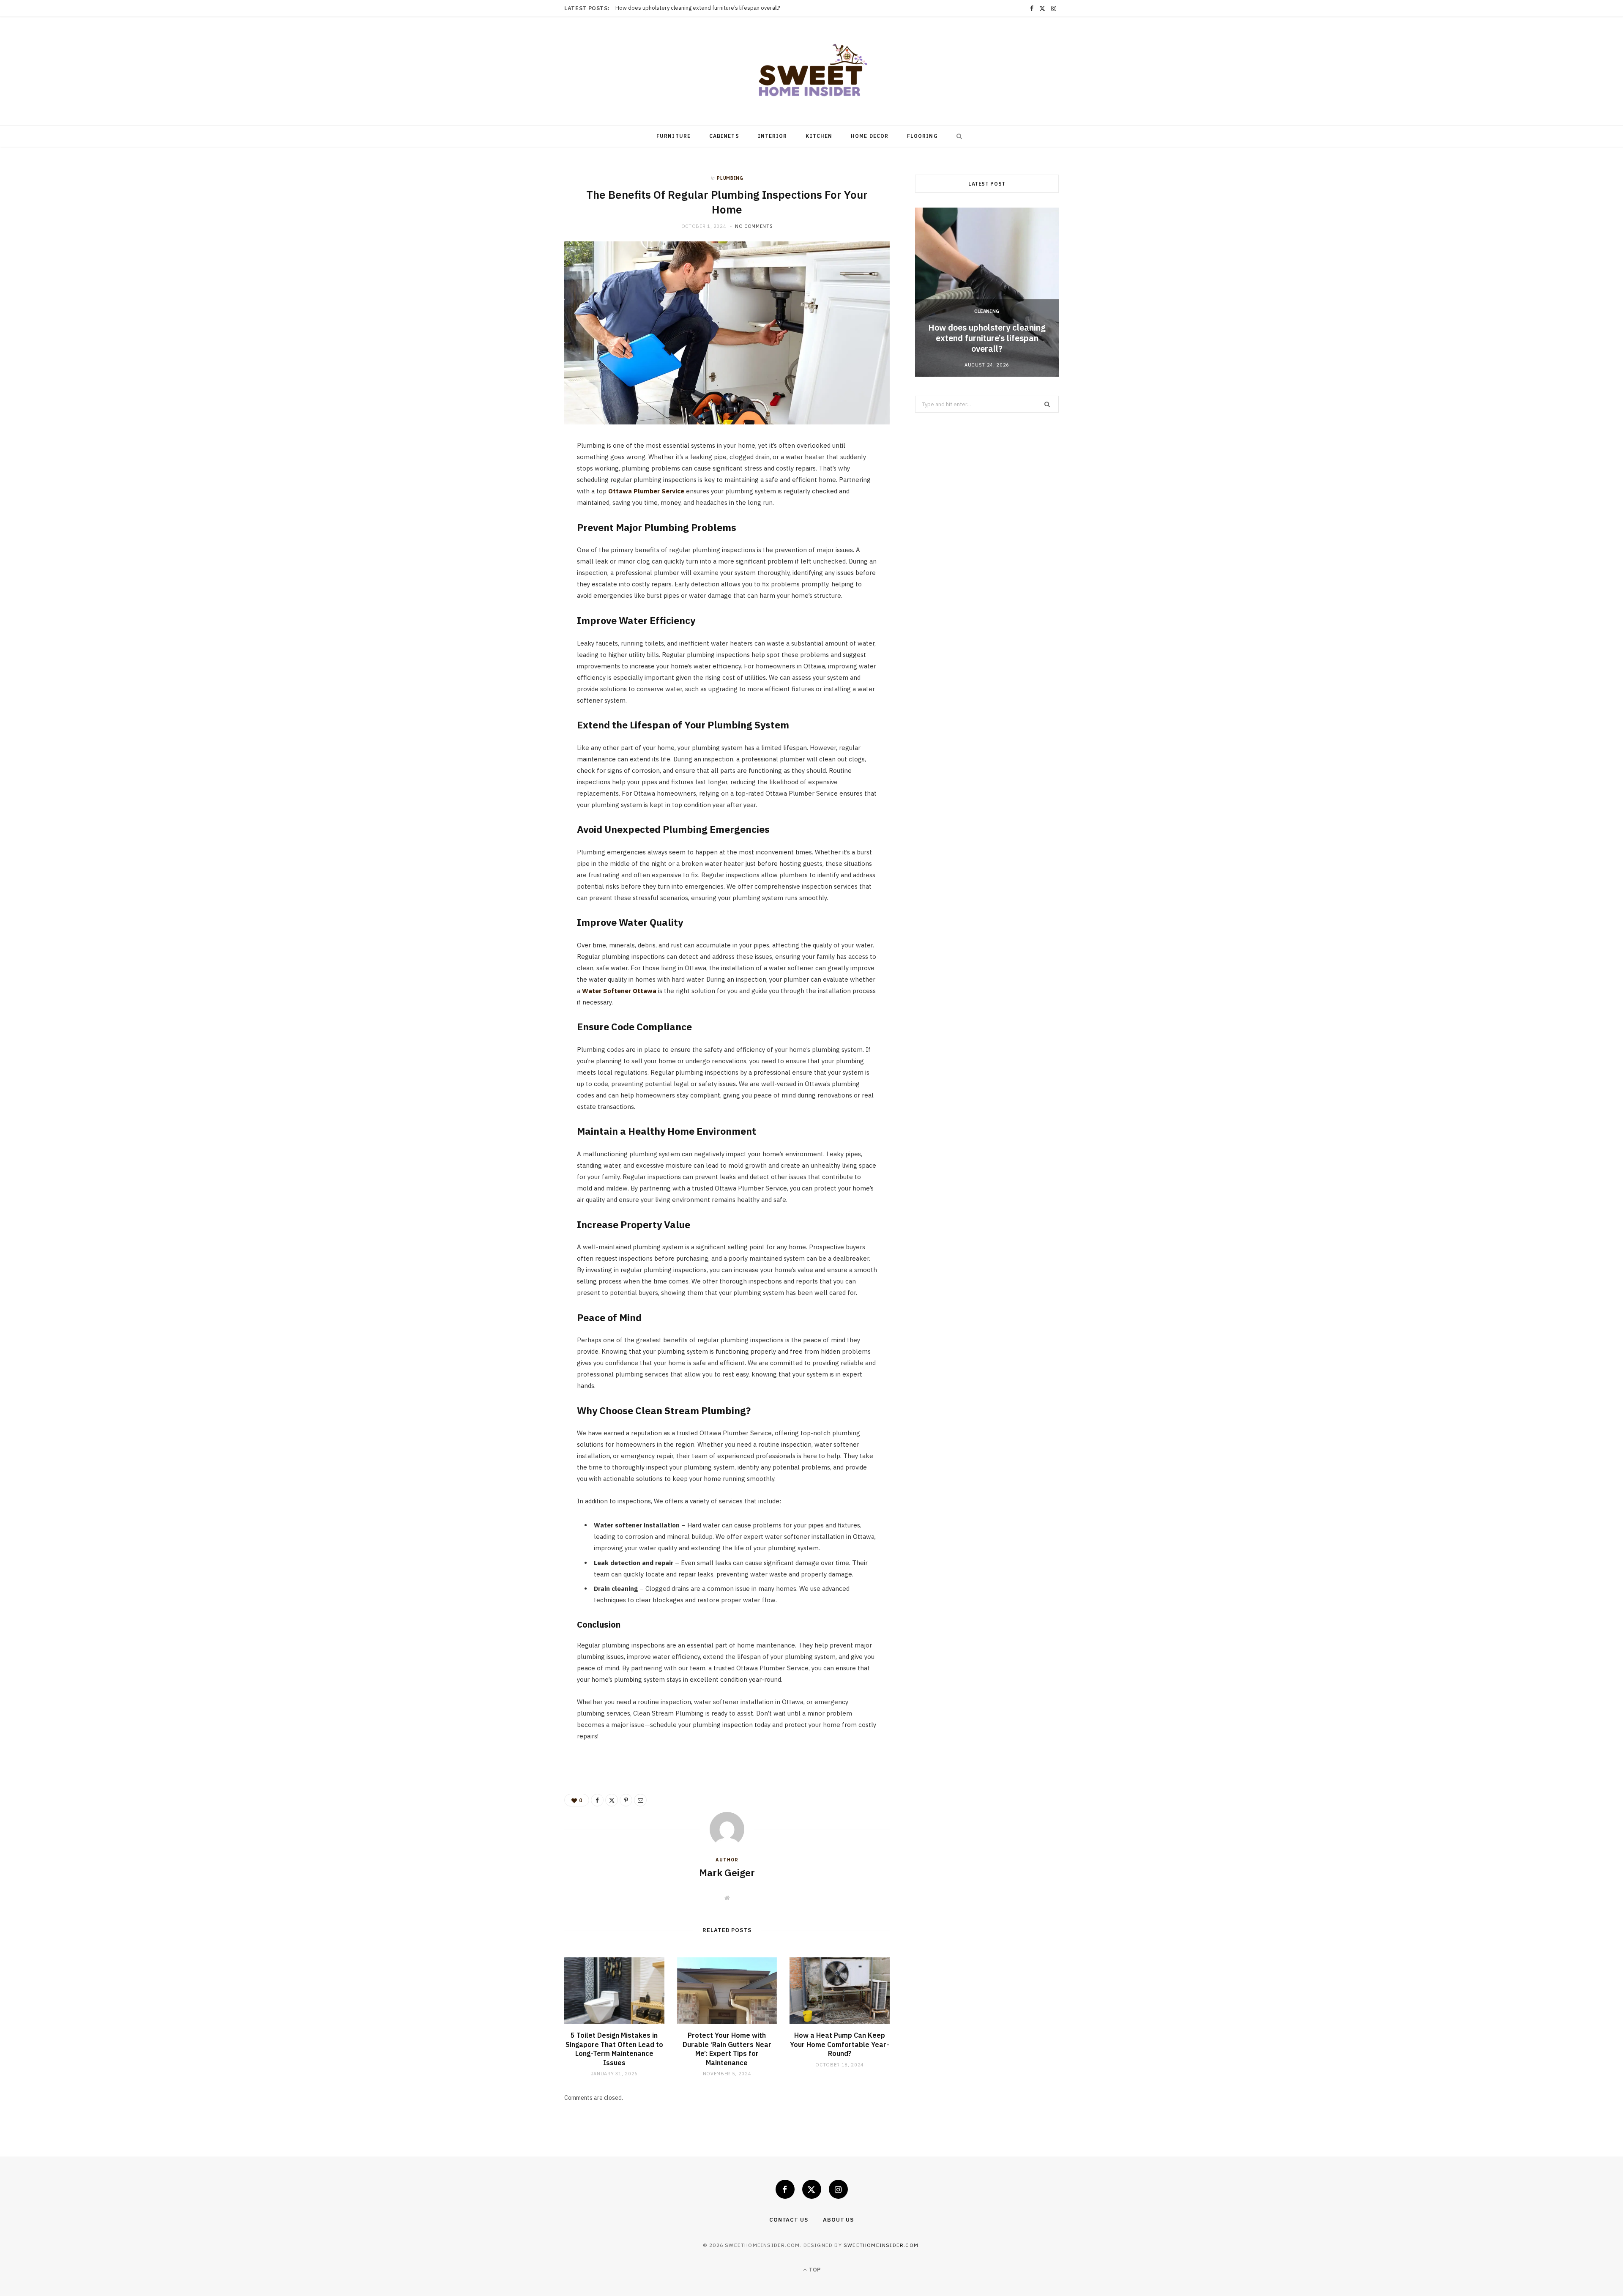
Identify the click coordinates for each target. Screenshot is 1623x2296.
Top (814, 2270)
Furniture (674, 136)
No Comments (754, 226)
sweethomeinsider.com (881, 2245)
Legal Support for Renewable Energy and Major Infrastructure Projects (704, 8)
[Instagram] (838, 2189)
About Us (838, 2220)
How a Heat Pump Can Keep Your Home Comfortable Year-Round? (840, 2044)
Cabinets (724, 136)
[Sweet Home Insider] (811, 71)
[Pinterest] (525, 517)
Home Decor (870, 136)
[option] (987, 292)
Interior (773, 136)
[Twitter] (525, 495)
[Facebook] (525, 474)
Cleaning (987, 311)
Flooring (922, 136)
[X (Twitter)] (812, 2189)
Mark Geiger (727, 1872)
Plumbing (730, 178)
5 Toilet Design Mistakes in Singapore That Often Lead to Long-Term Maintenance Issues (614, 2049)
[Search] (957, 136)
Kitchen (819, 136)
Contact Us (789, 2220)
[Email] (525, 539)
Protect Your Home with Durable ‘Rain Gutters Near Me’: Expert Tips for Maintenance (727, 2049)
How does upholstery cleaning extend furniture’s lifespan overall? (987, 338)
